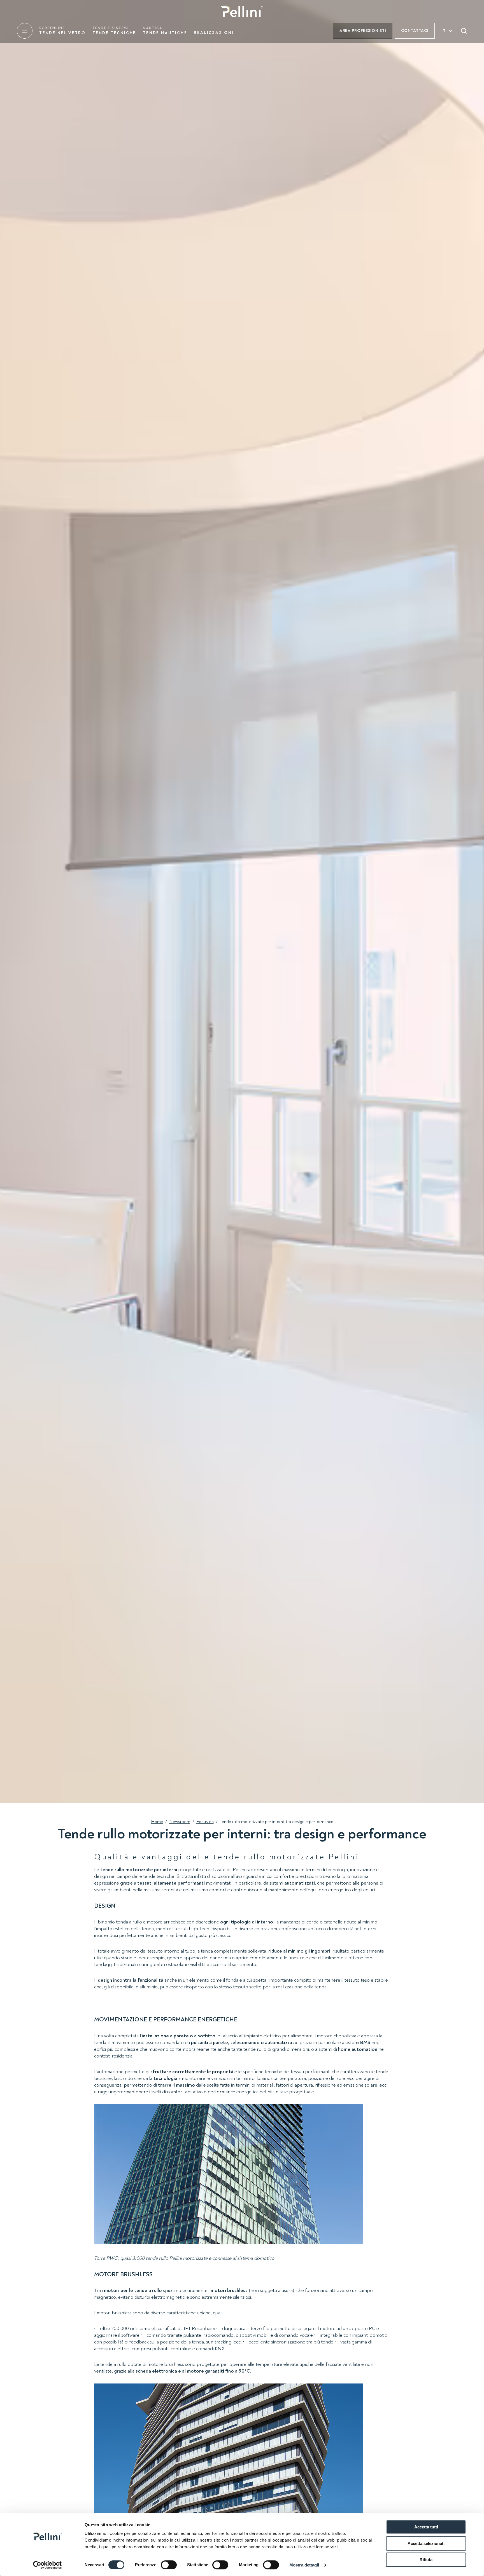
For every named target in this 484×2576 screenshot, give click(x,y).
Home (157, 1822)
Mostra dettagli (304, 2565)
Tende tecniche (114, 31)
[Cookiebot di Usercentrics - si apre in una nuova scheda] (47, 2565)
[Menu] (25, 31)
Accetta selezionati (426, 2543)
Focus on (205, 1822)
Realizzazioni (214, 33)
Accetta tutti (426, 2527)
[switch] (169, 2565)
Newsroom (180, 1822)
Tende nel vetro (62, 31)
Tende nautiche (165, 31)
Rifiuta (426, 2560)
